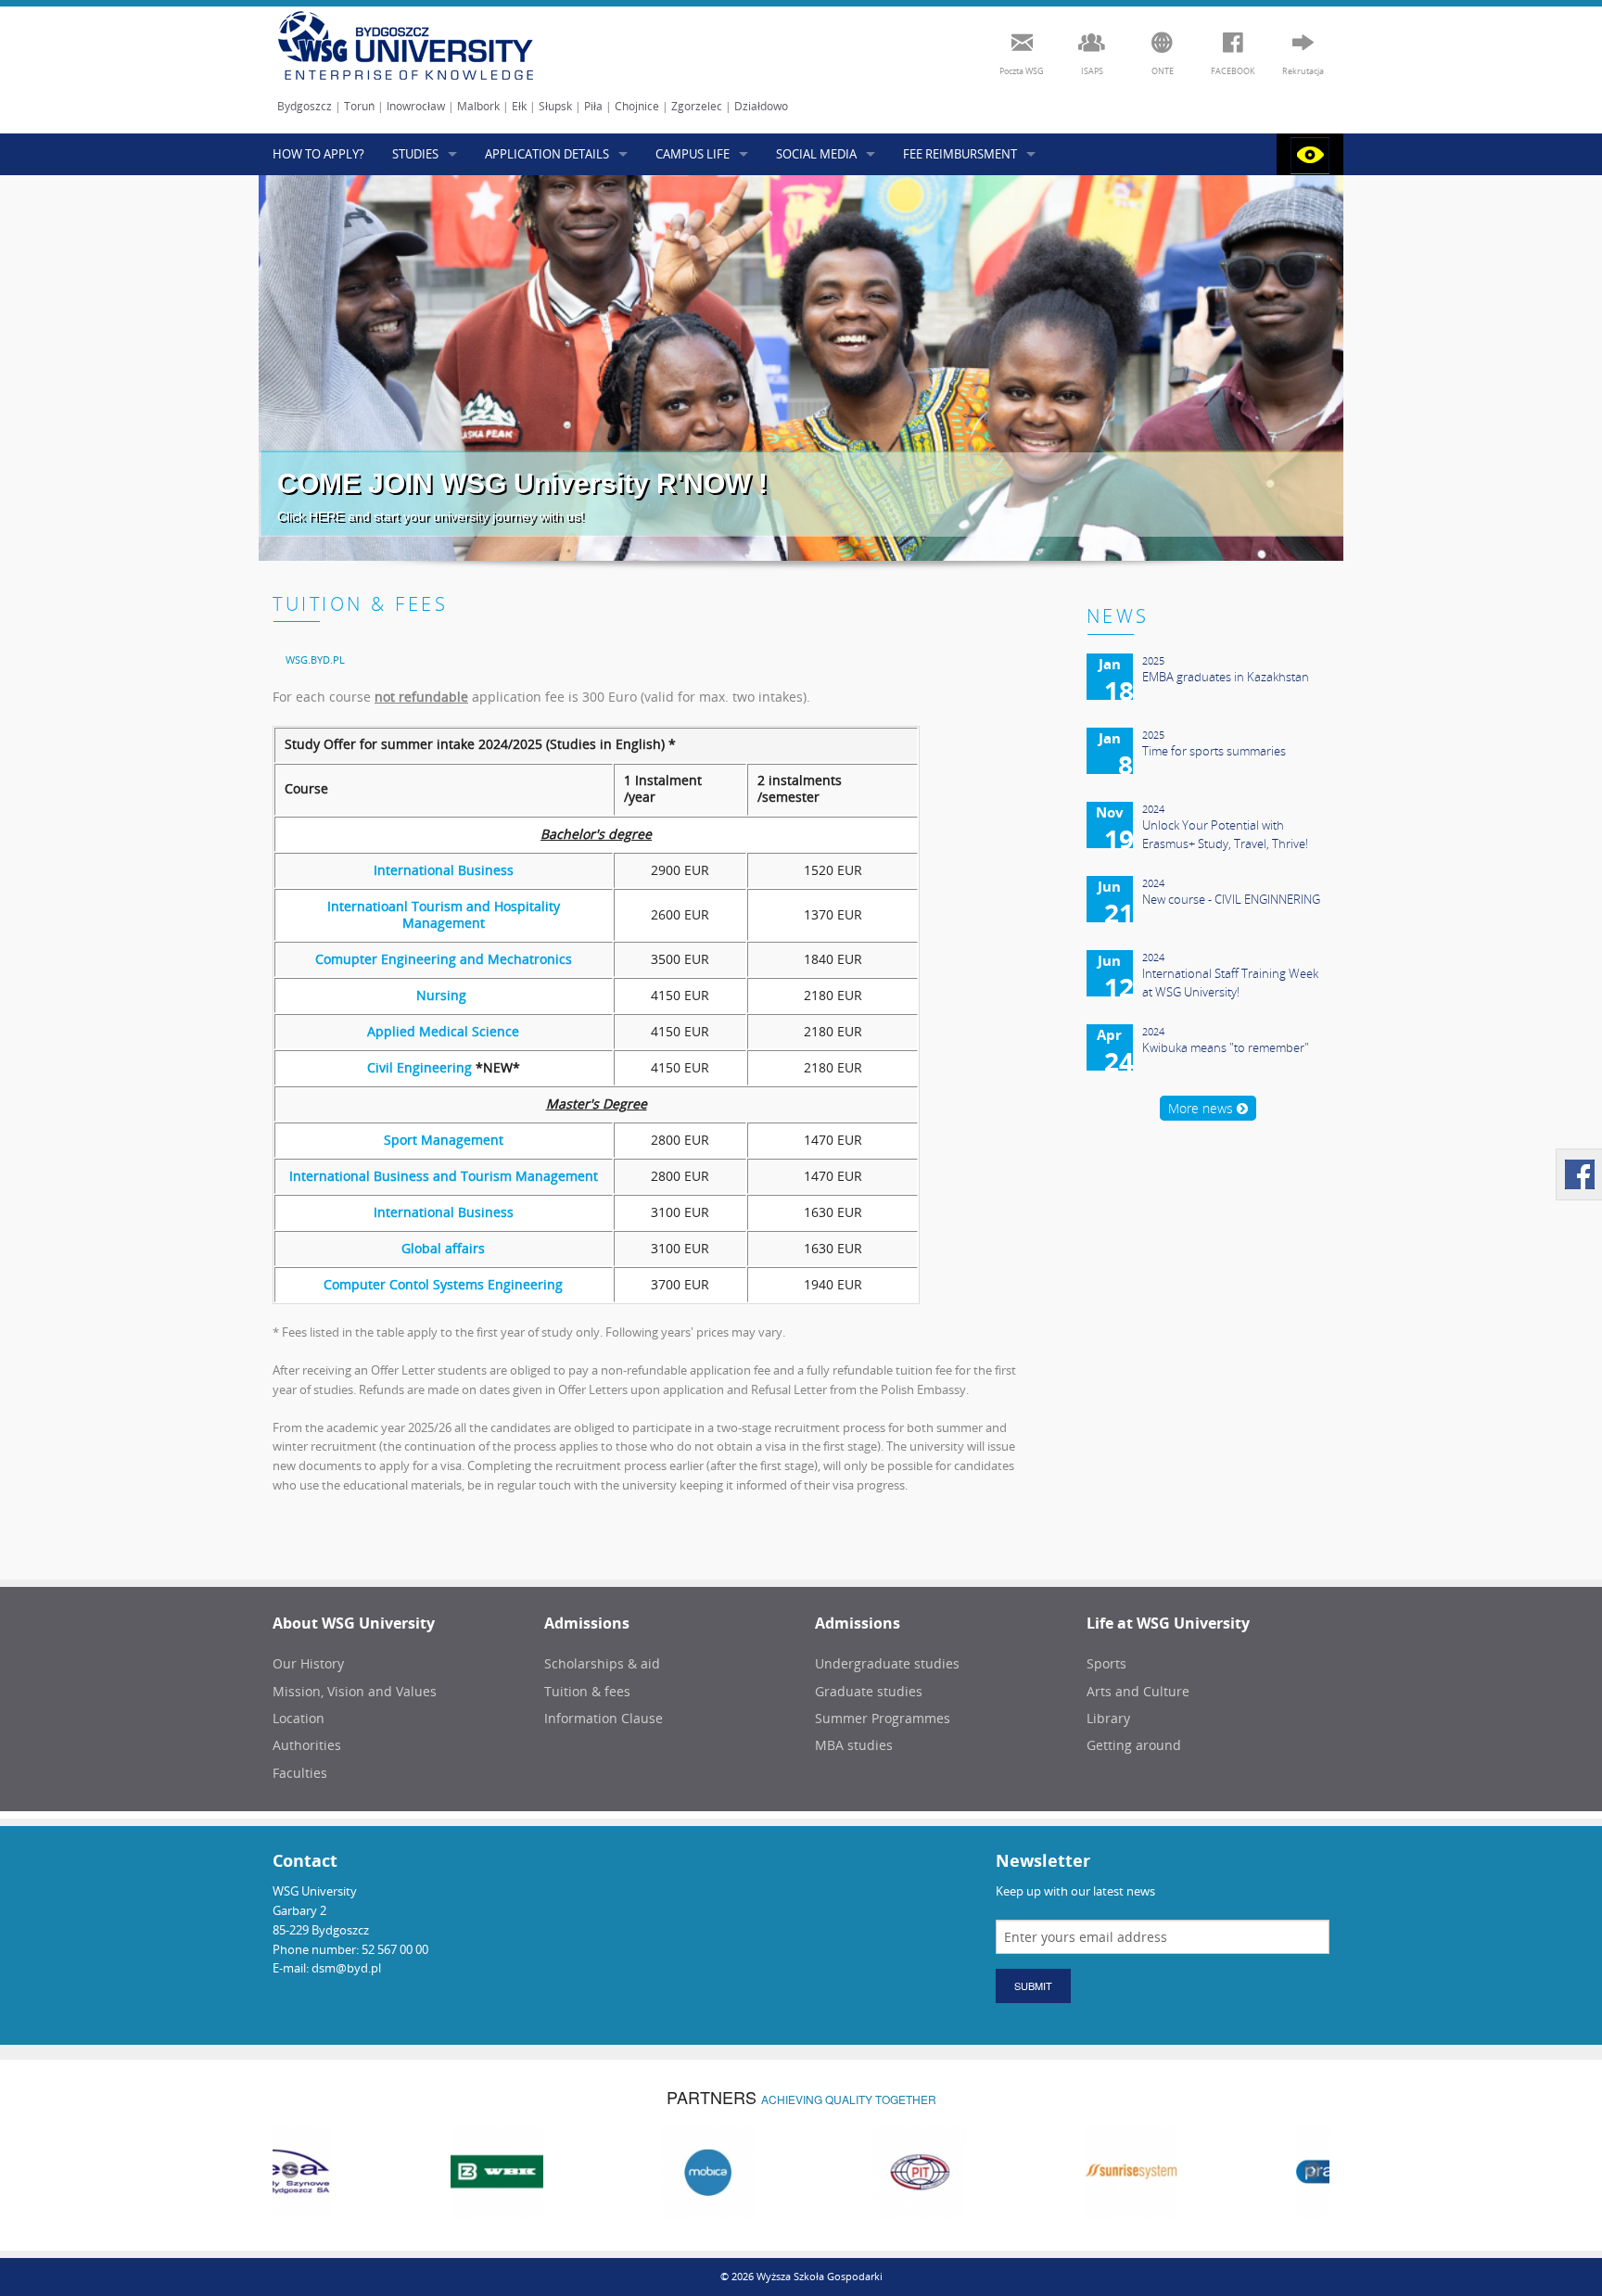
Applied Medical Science (443, 1031)
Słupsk (555, 106)
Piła (593, 106)
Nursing (443, 995)
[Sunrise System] (1012, 2171)
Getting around (1134, 1745)
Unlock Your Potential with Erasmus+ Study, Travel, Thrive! (1225, 834)
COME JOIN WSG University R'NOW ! (522, 483)
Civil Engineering (420, 1067)
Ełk (519, 106)
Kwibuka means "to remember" (1226, 1047)
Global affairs (443, 1248)
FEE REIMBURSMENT (960, 154)
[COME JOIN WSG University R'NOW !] (801, 368)
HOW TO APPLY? (318, 154)
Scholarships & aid (602, 1663)
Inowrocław (416, 106)
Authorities (307, 1745)
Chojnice (637, 106)
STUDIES (415, 154)
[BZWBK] (378, 2171)
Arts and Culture (1138, 1691)
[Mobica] (590, 2171)
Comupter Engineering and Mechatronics (444, 959)
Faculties (300, 1773)
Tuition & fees (587, 1691)
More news (1202, 1108)
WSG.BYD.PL (315, 660)
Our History (308, 1663)
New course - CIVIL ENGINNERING (1231, 899)
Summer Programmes (883, 1718)
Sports (1106, 1663)
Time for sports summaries (1214, 751)
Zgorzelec (697, 106)
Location (299, 1718)
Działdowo (761, 106)
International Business (444, 870)
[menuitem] (315, 660)
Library (1108, 1718)
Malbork (478, 106)
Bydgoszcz (305, 106)
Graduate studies (869, 1691)
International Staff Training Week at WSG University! (1230, 983)
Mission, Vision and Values (355, 1691)
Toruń (359, 106)
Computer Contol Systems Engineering (443, 1284)
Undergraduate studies (887, 1663)
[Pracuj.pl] (1224, 2171)
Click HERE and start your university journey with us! (431, 516)
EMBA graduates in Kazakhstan (1226, 677)
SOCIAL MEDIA (816, 154)
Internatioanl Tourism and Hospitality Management (444, 914)
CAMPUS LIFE (693, 154)
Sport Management (444, 1140)
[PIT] (801, 2171)
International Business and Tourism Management (444, 1176)
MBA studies (854, 1745)
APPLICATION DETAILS (547, 154)
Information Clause (604, 1718)
